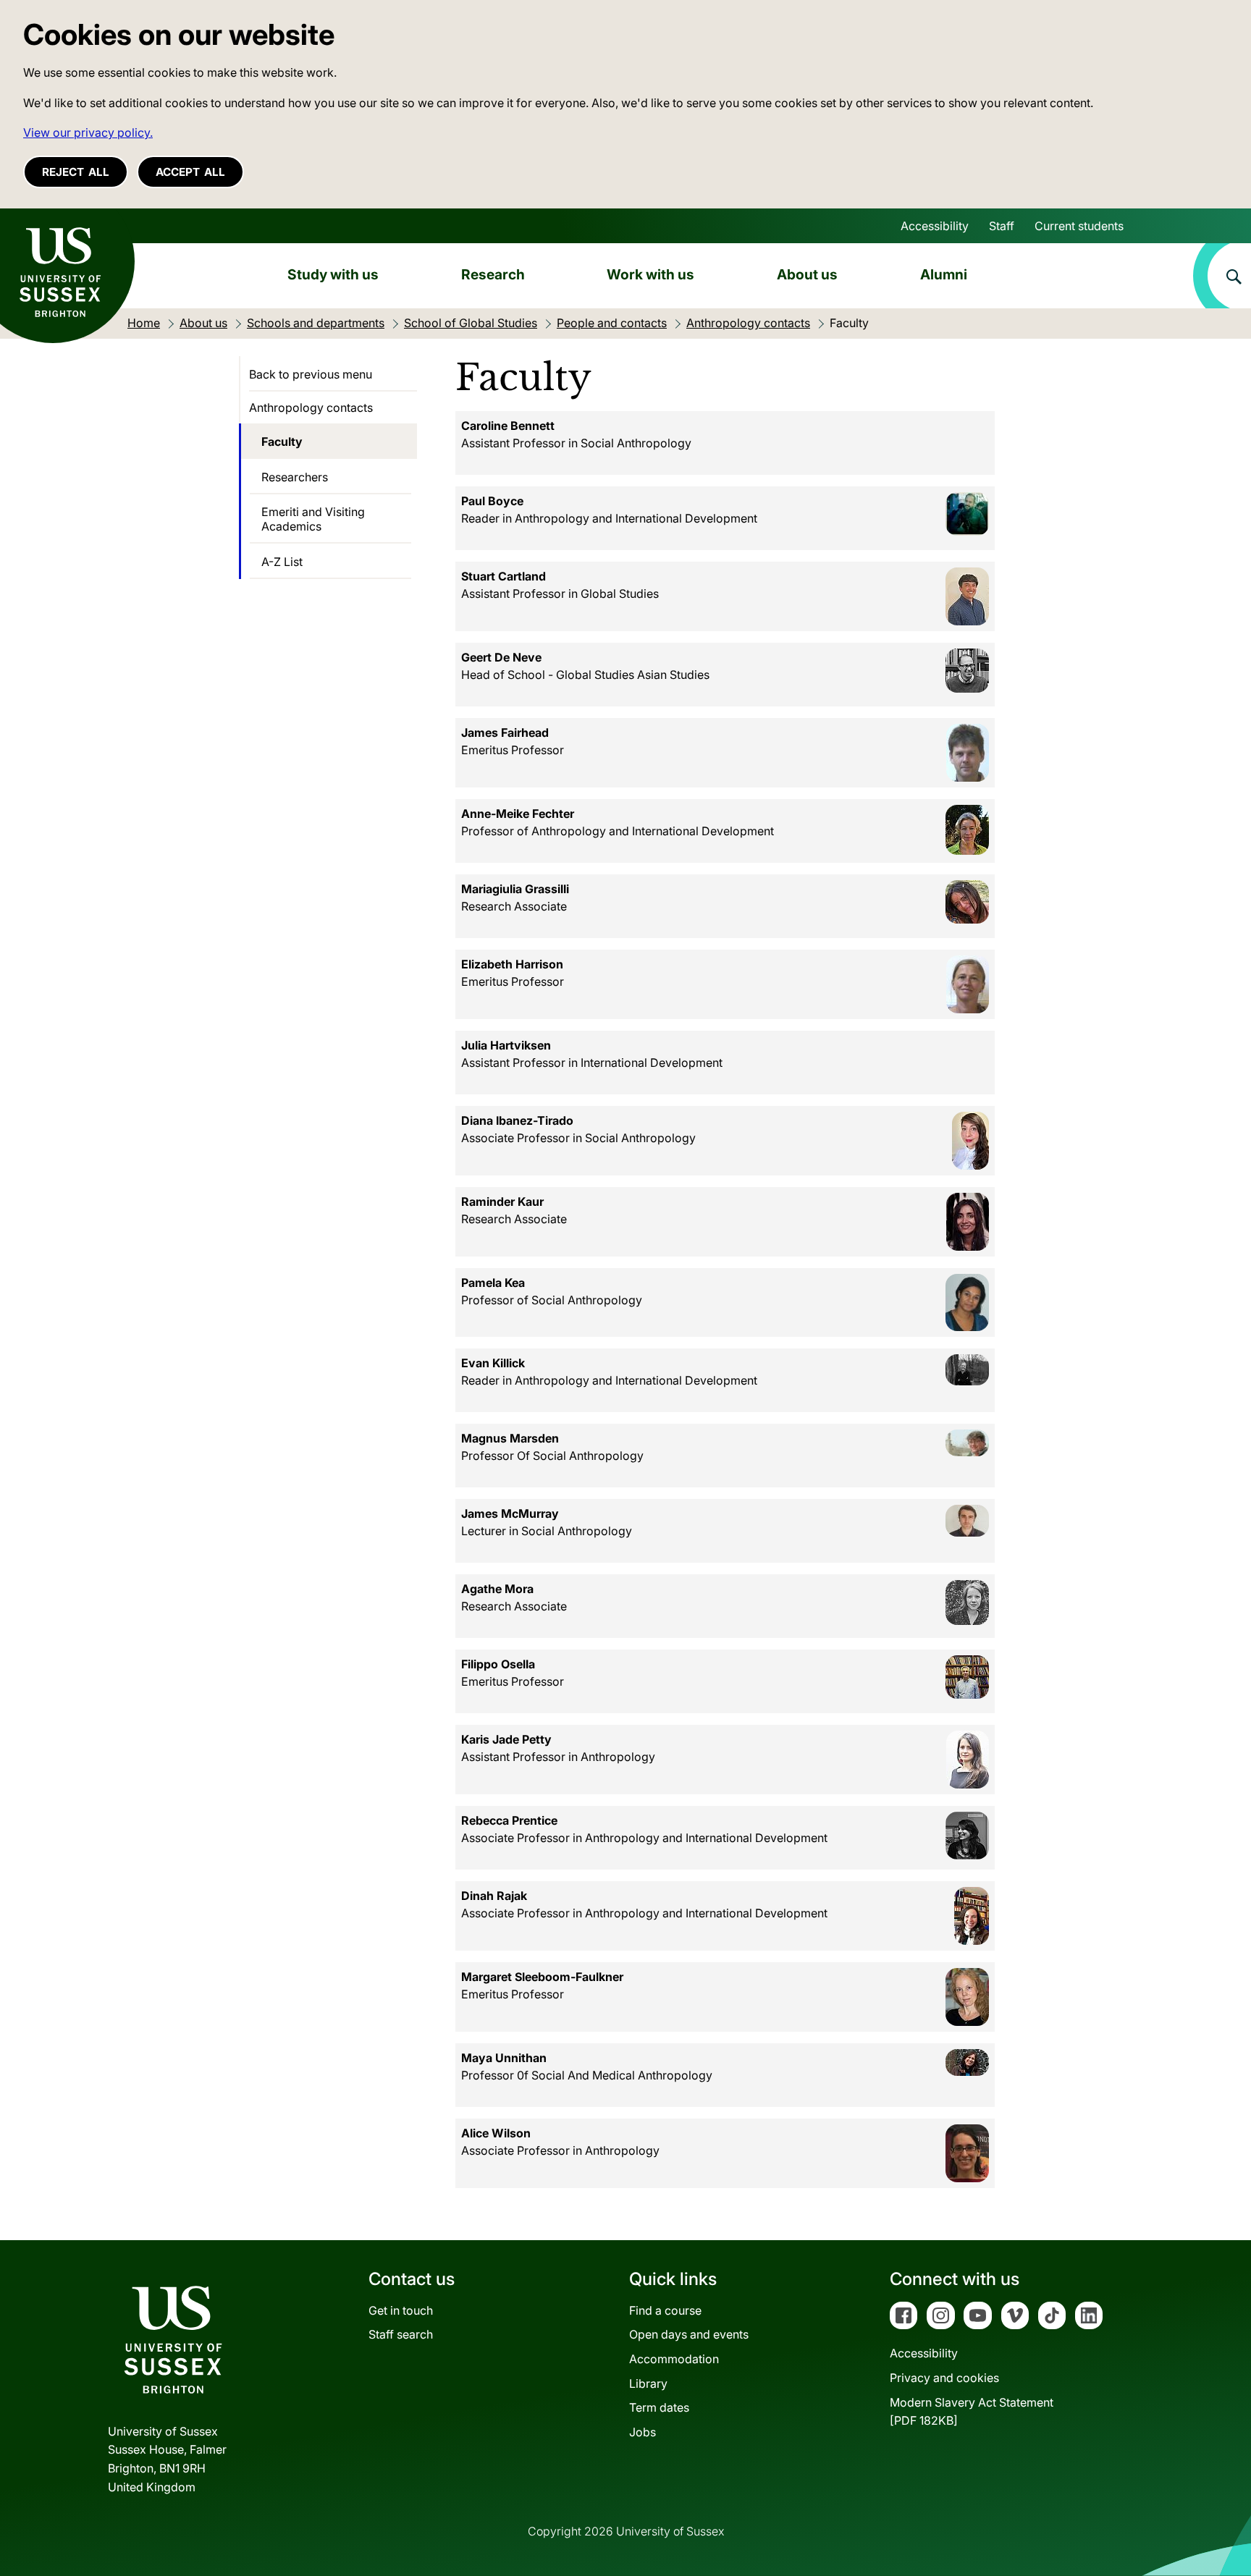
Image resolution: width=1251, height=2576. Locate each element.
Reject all (76, 172)
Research (493, 274)
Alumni (944, 274)
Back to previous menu (311, 374)
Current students (1079, 226)
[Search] (1222, 276)
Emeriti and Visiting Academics (313, 519)
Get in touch (401, 2310)
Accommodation (674, 2359)
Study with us (333, 274)
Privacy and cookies (944, 2378)
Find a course (665, 2310)
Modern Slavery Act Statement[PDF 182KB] (972, 2412)
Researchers (295, 477)
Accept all (190, 172)
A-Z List (282, 562)
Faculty (282, 442)
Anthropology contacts (311, 407)
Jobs (643, 2432)
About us (807, 274)
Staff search (401, 2334)
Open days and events (689, 2334)
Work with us (650, 274)
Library (648, 2383)
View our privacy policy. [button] (88, 132)
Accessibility (935, 226)
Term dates (659, 2407)
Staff (1002, 226)
